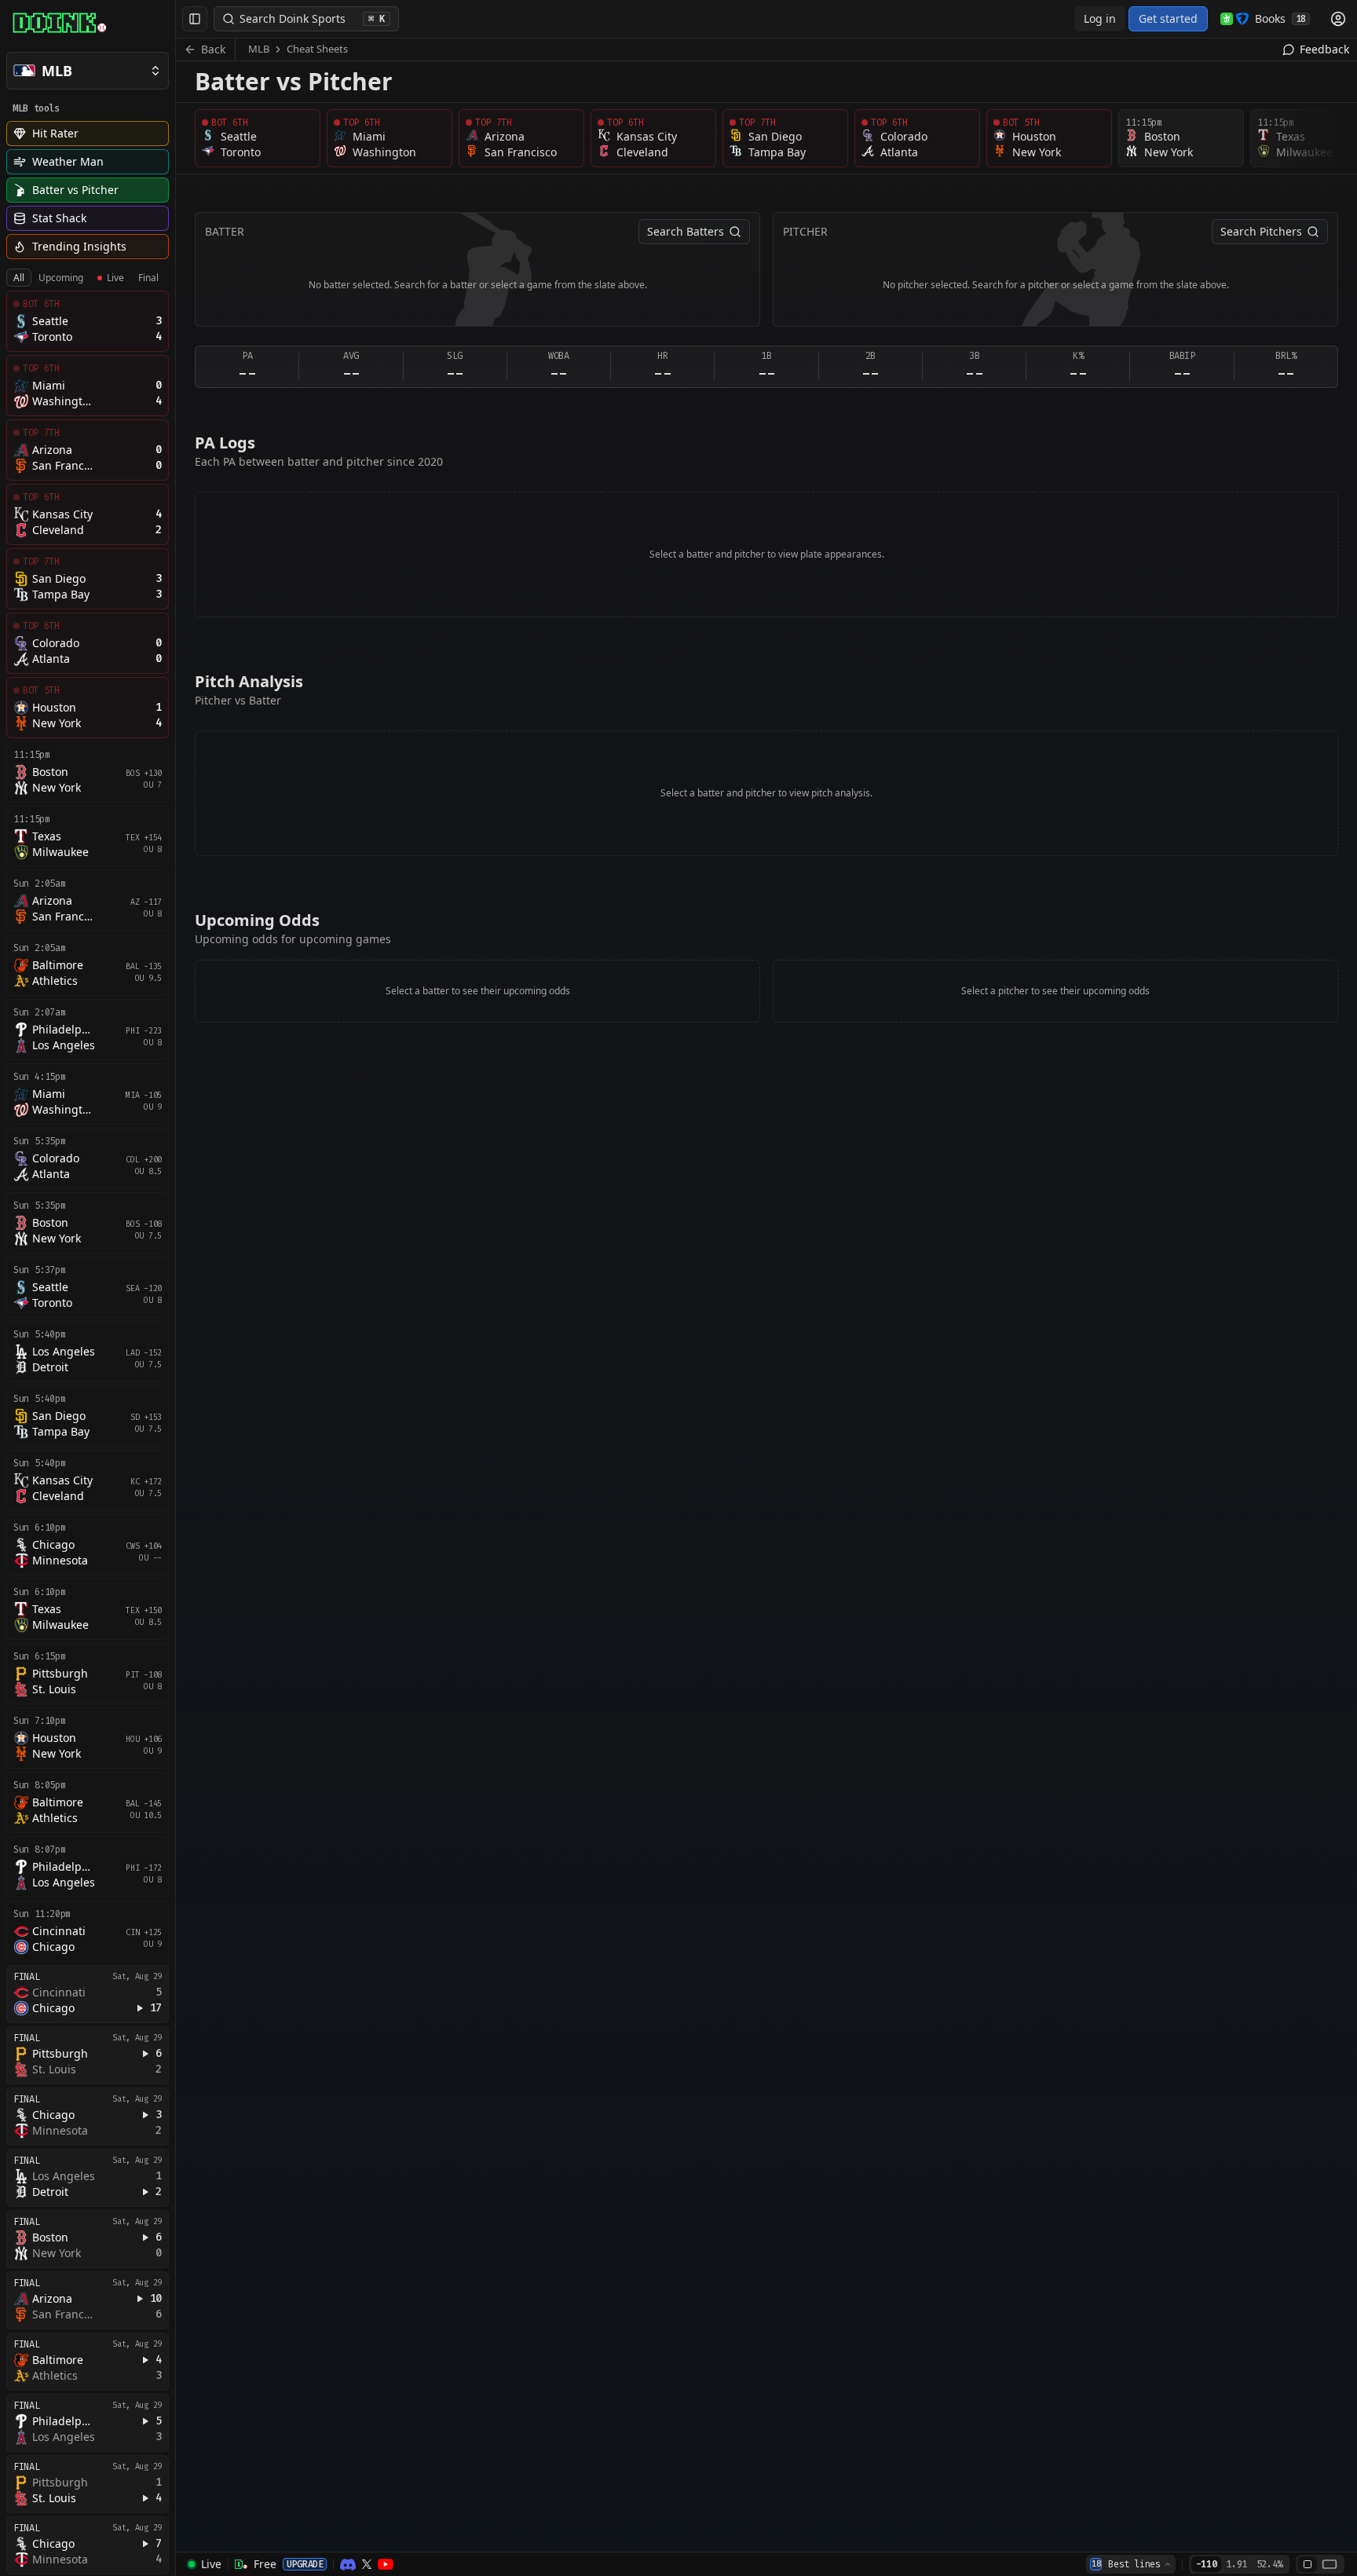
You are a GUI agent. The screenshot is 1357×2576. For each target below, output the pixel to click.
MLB (259, 49)
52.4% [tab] (1269, 2564)
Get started (1168, 18)
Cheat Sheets (317, 49)
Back (213, 49)
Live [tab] (115, 278)
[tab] (1308, 2564)
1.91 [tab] (1236, 2564)
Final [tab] (148, 278)
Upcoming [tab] (61, 278)
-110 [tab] (1207, 2564)
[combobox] (1131, 2564)
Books (1280, 18)
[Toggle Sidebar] (175, 1288)
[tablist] (86, 278)
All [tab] (19, 278)
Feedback (1324, 49)
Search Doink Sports (312, 18)
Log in (1100, 18)
